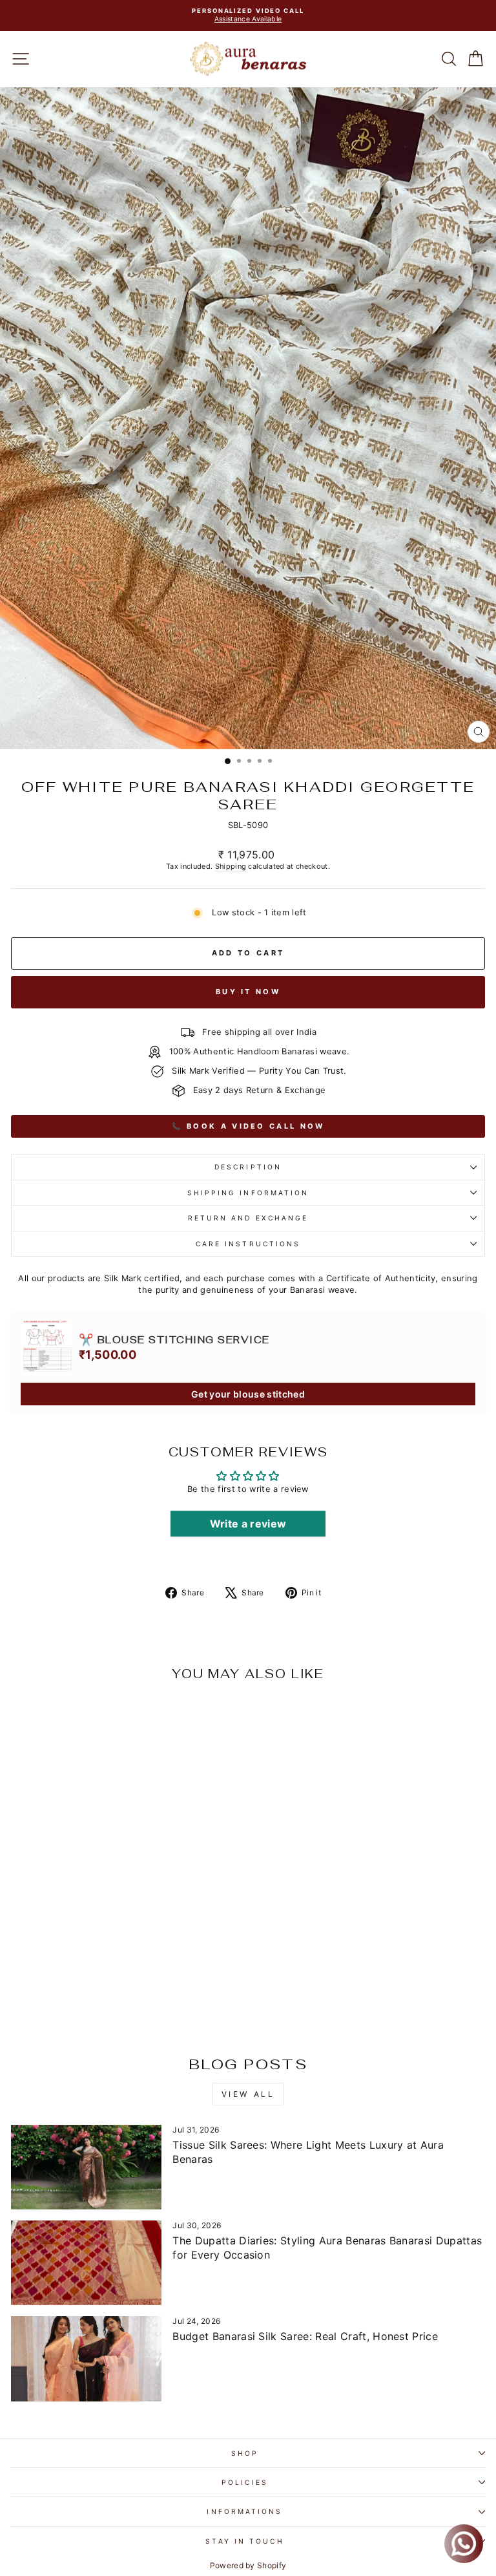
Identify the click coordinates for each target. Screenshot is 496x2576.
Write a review (248, 1524)
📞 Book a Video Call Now (248, 1126)
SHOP (245, 2453)
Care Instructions (248, 1244)
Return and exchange (248, 1218)
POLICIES (245, 2482)
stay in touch (244, 2541)
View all (248, 2094)
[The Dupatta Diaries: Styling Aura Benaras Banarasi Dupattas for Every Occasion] (86, 2263)
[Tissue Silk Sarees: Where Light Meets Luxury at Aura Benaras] (86, 2167)
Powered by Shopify (248, 2565)
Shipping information (248, 1193)
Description (248, 1167)
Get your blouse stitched (248, 1394)
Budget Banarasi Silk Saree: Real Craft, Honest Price (305, 2336)
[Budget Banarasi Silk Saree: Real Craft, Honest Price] (86, 2358)
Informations (244, 2511)
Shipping (231, 866)
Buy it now (248, 992)
